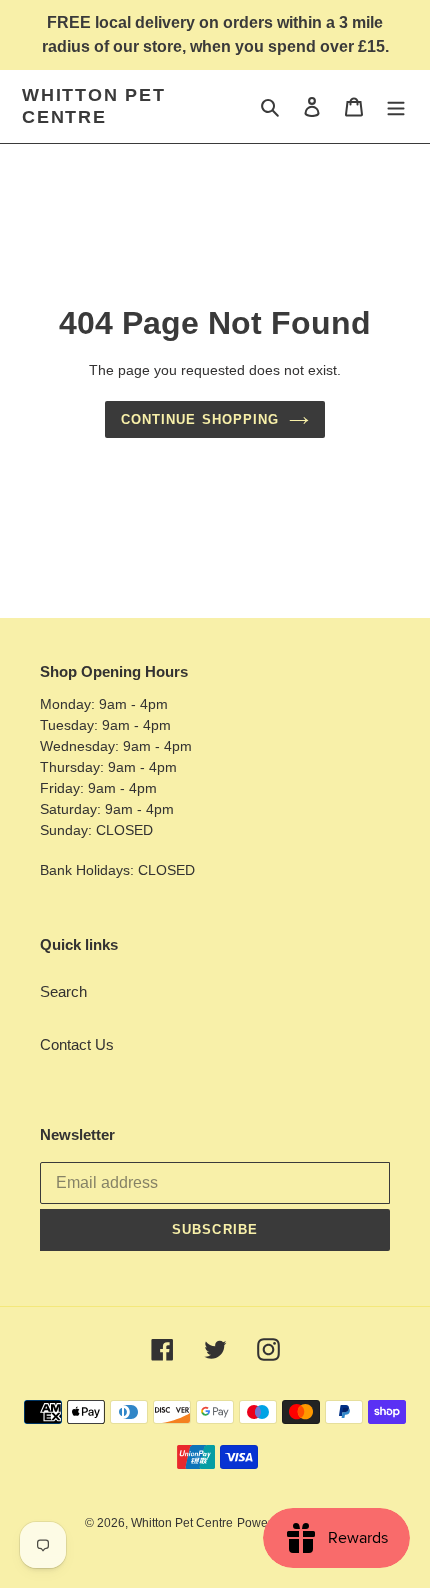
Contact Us (77, 1044)
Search (63, 991)
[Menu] (396, 106)
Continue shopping (200, 419)
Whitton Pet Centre (94, 106)
